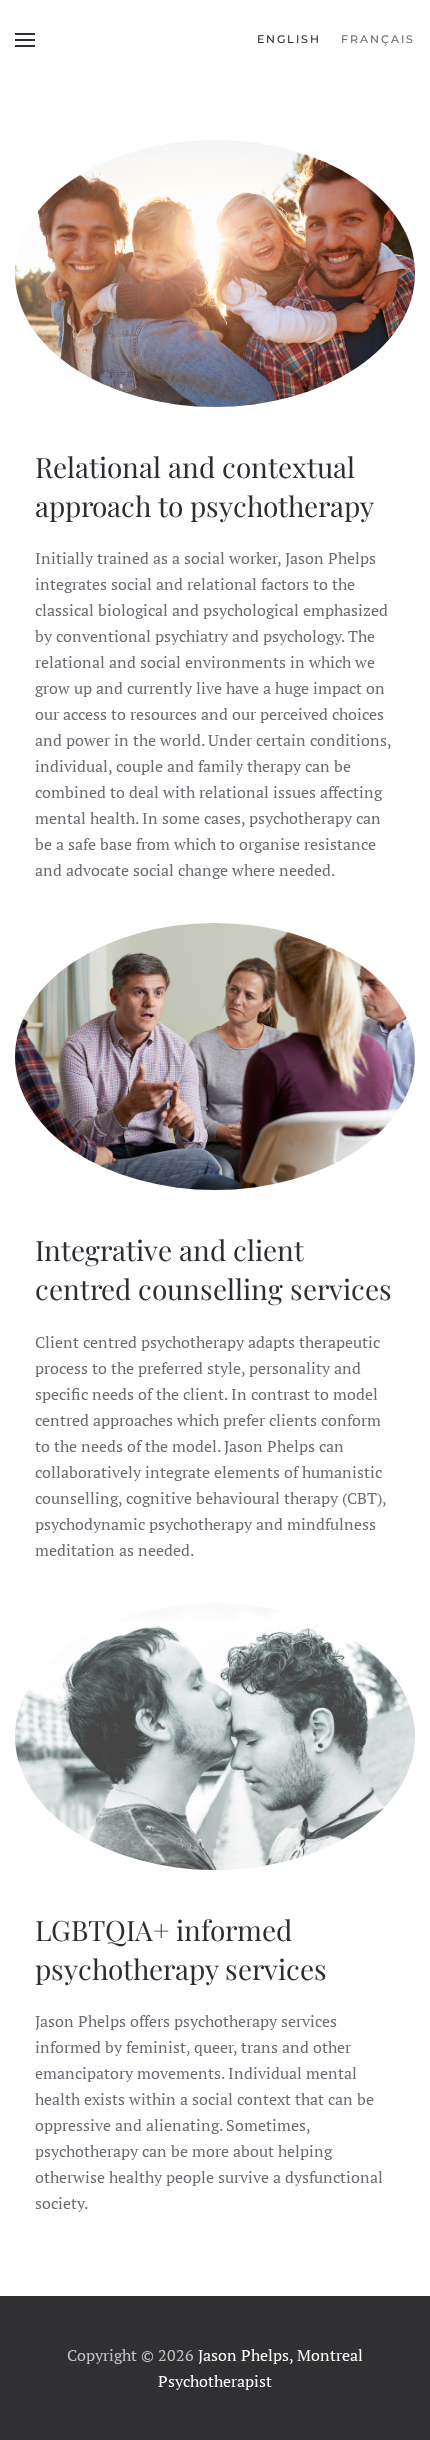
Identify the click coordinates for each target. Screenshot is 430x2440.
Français (378, 39)
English (289, 39)
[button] (25, 40)
